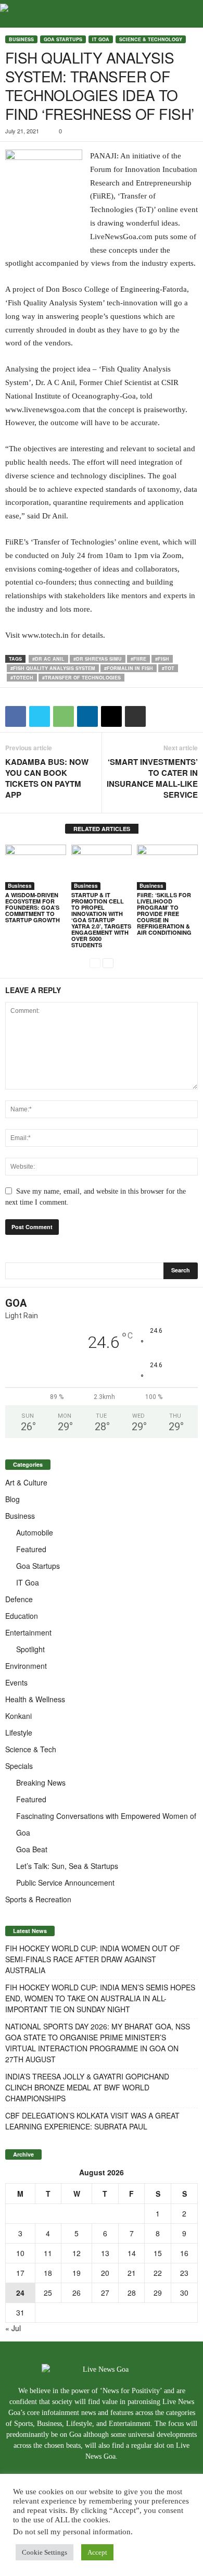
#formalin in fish (129, 668)
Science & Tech (31, 1749)
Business (21, 39)
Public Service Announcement (65, 1883)
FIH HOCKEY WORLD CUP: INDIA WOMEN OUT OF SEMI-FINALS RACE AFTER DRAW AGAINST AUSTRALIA (93, 1959)
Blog (12, 1499)
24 (20, 2293)
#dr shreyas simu (98, 659)
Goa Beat (32, 1849)
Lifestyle (19, 1732)
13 (105, 2253)
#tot (168, 668)
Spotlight (30, 1649)
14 (132, 2253)
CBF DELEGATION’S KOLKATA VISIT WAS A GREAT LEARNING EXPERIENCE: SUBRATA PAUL (92, 2121)
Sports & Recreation (38, 1899)
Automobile (35, 1532)
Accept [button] (97, 2552)
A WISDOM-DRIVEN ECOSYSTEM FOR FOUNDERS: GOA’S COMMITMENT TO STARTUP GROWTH (33, 907)
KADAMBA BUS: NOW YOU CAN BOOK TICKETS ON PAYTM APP (47, 778)
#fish (162, 659)
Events (16, 1682)
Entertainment (28, 1632)
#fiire (138, 659)
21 (132, 2273)
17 (20, 2273)
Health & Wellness (35, 1699)
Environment (26, 1666)
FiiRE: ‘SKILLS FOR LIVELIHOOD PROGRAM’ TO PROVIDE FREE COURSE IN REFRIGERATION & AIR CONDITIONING (164, 914)
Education (22, 1616)
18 (48, 2273)
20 (105, 2273)
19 (77, 2273)
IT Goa (101, 39)
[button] (187, 14)
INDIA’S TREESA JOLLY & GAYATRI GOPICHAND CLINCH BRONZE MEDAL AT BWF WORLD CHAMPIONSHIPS (87, 2087)
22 (158, 2273)
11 (48, 2253)
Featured (31, 1549)
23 (184, 2273)
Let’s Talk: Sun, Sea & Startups (67, 1866)
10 (20, 2253)
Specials (19, 1766)
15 (158, 2253)
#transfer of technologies (81, 678)
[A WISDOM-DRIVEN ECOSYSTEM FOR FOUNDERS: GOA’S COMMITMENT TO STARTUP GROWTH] (36, 867)
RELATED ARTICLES (102, 829)
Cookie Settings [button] (45, 2552)
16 (184, 2253)
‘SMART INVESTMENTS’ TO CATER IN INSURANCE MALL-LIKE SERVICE (152, 778)
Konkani (18, 1716)
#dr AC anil (48, 659)
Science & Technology (151, 39)
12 (77, 2253)
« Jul (13, 2328)
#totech (22, 678)
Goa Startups (63, 39)
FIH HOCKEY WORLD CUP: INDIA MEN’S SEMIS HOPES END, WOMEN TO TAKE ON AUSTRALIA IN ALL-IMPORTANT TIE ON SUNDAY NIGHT (100, 1998)
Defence (19, 1599)
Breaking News (41, 1782)
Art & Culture (26, 1482)
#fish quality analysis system (53, 668)
